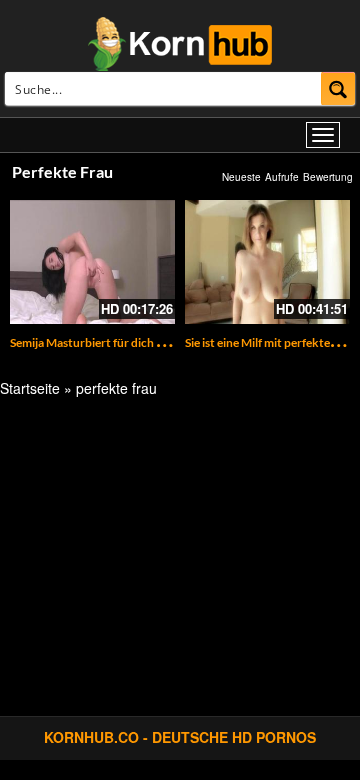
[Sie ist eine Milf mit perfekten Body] (267, 262)
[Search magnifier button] (338, 88)
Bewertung (328, 177)
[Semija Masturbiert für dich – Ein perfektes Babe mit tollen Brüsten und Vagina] (92, 262)
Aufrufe (282, 177)
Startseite (30, 388)
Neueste (241, 177)
